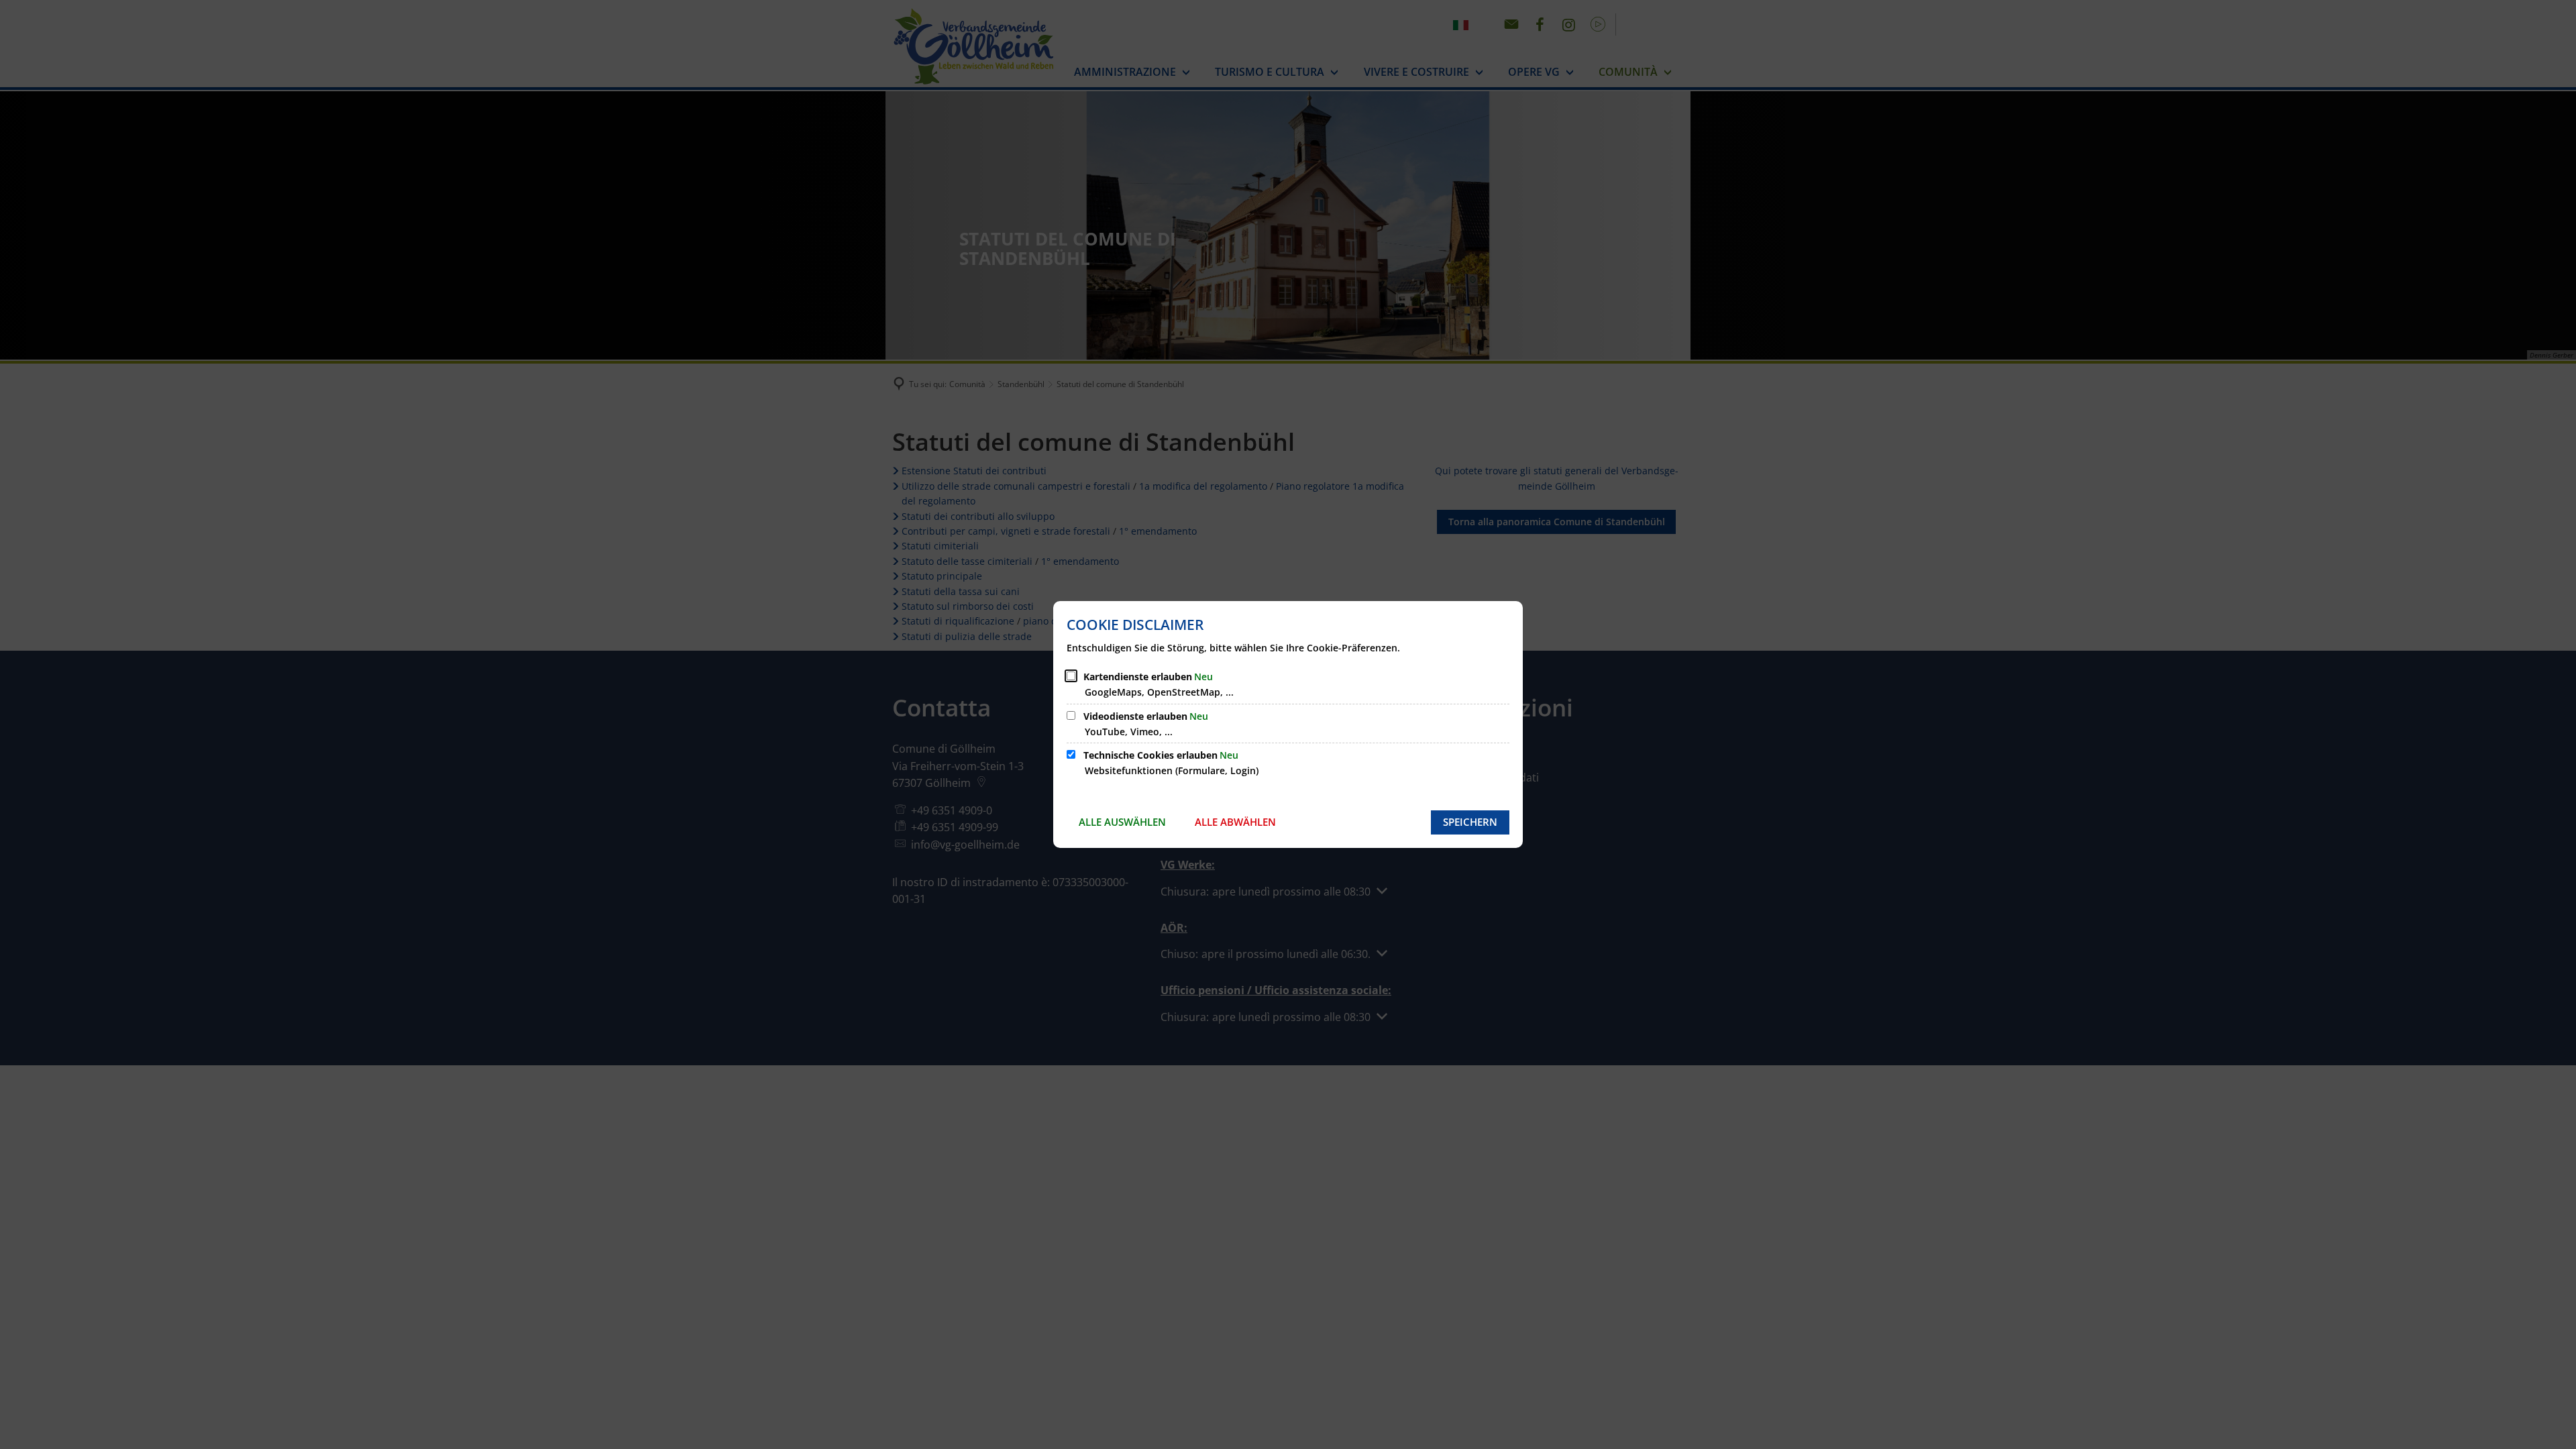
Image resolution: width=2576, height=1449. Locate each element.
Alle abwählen (1235, 822)
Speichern (1470, 822)
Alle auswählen (1122, 822)
